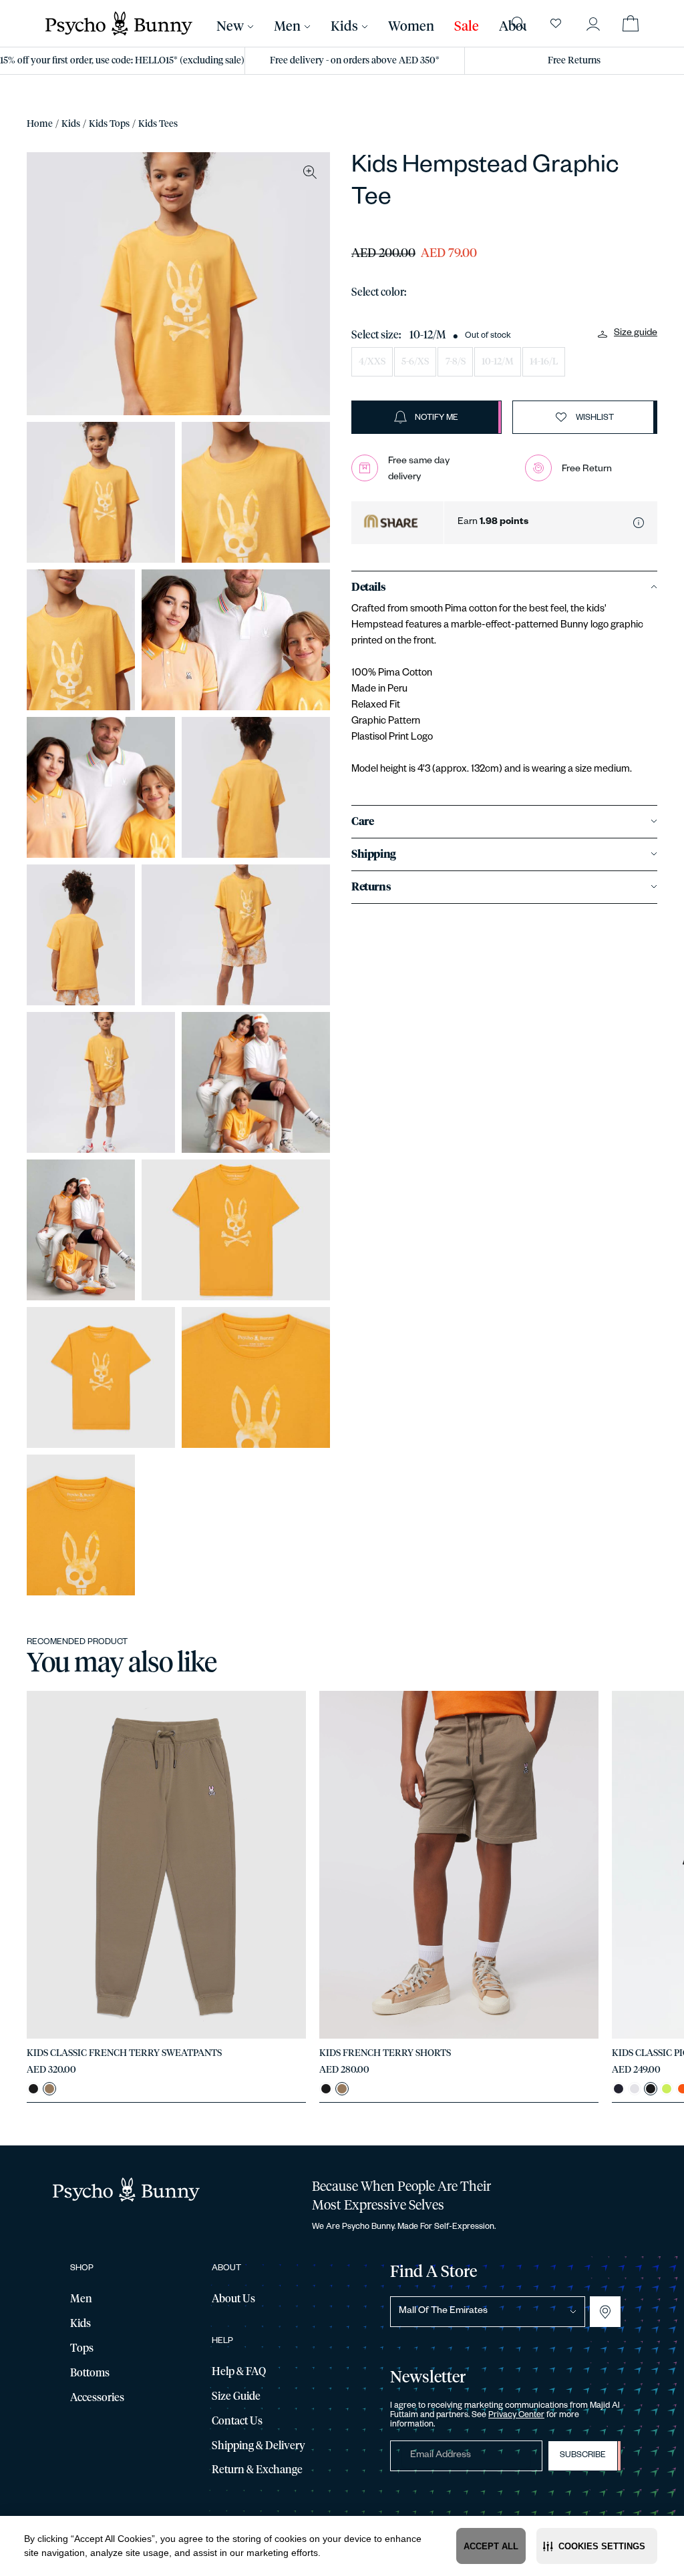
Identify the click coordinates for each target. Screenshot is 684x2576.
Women (411, 27)
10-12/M (498, 362)
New (230, 27)
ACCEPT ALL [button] (491, 2546)
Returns (371, 887)
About (517, 27)
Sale (467, 27)
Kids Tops (109, 124)
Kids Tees (158, 124)
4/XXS (372, 362)
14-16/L (544, 362)
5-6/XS (415, 362)
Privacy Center (516, 2416)
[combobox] (488, 2312)
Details (368, 587)
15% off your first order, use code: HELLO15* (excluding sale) (122, 61)
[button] (597, 2546)
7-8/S (456, 362)
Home (40, 124)
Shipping (374, 854)
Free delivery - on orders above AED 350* (355, 61)
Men (287, 27)
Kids (71, 124)
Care (362, 822)
